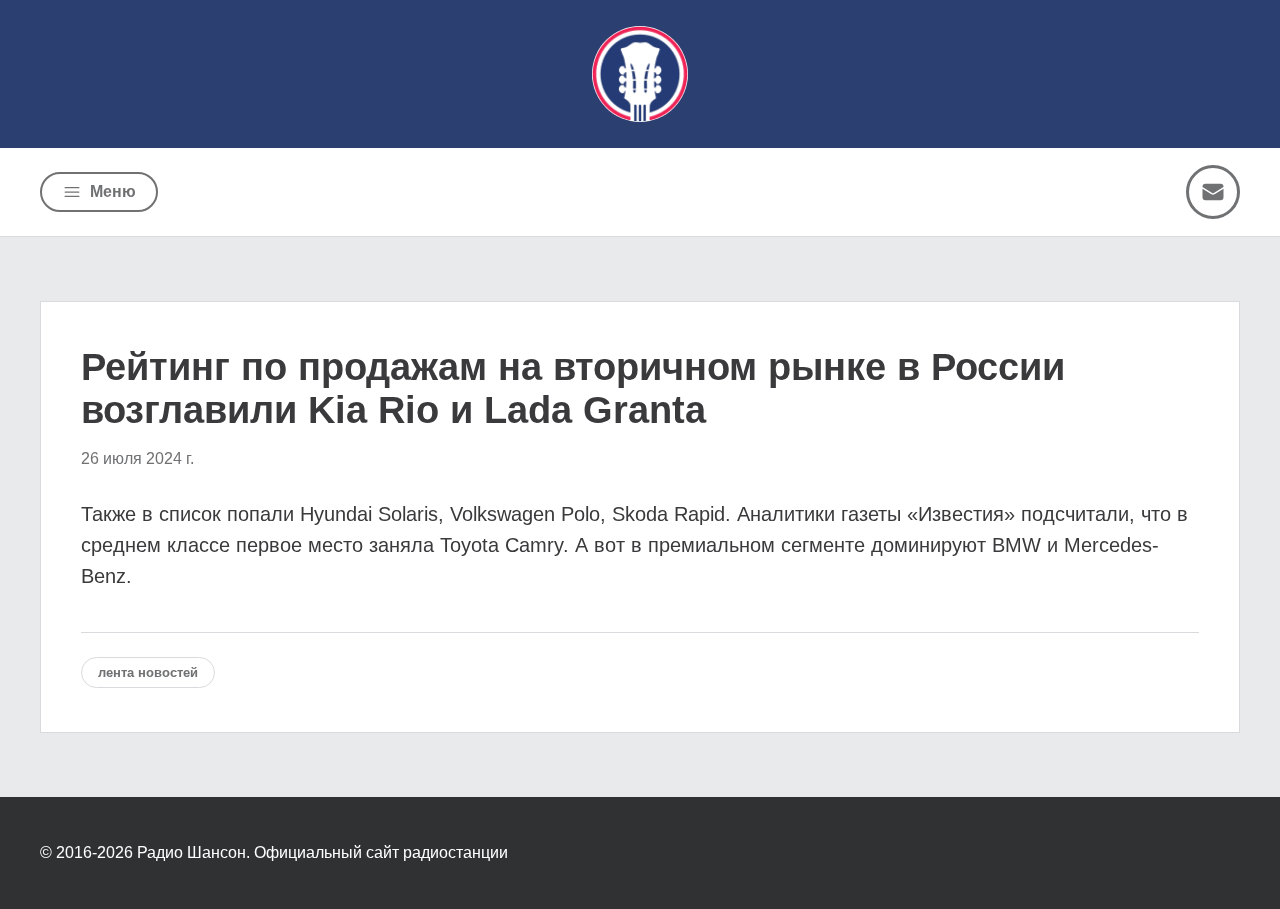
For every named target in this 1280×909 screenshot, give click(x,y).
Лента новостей (148, 672)
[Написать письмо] (1213, 192)
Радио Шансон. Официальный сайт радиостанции (322, 852)
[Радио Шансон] (640, 74)
